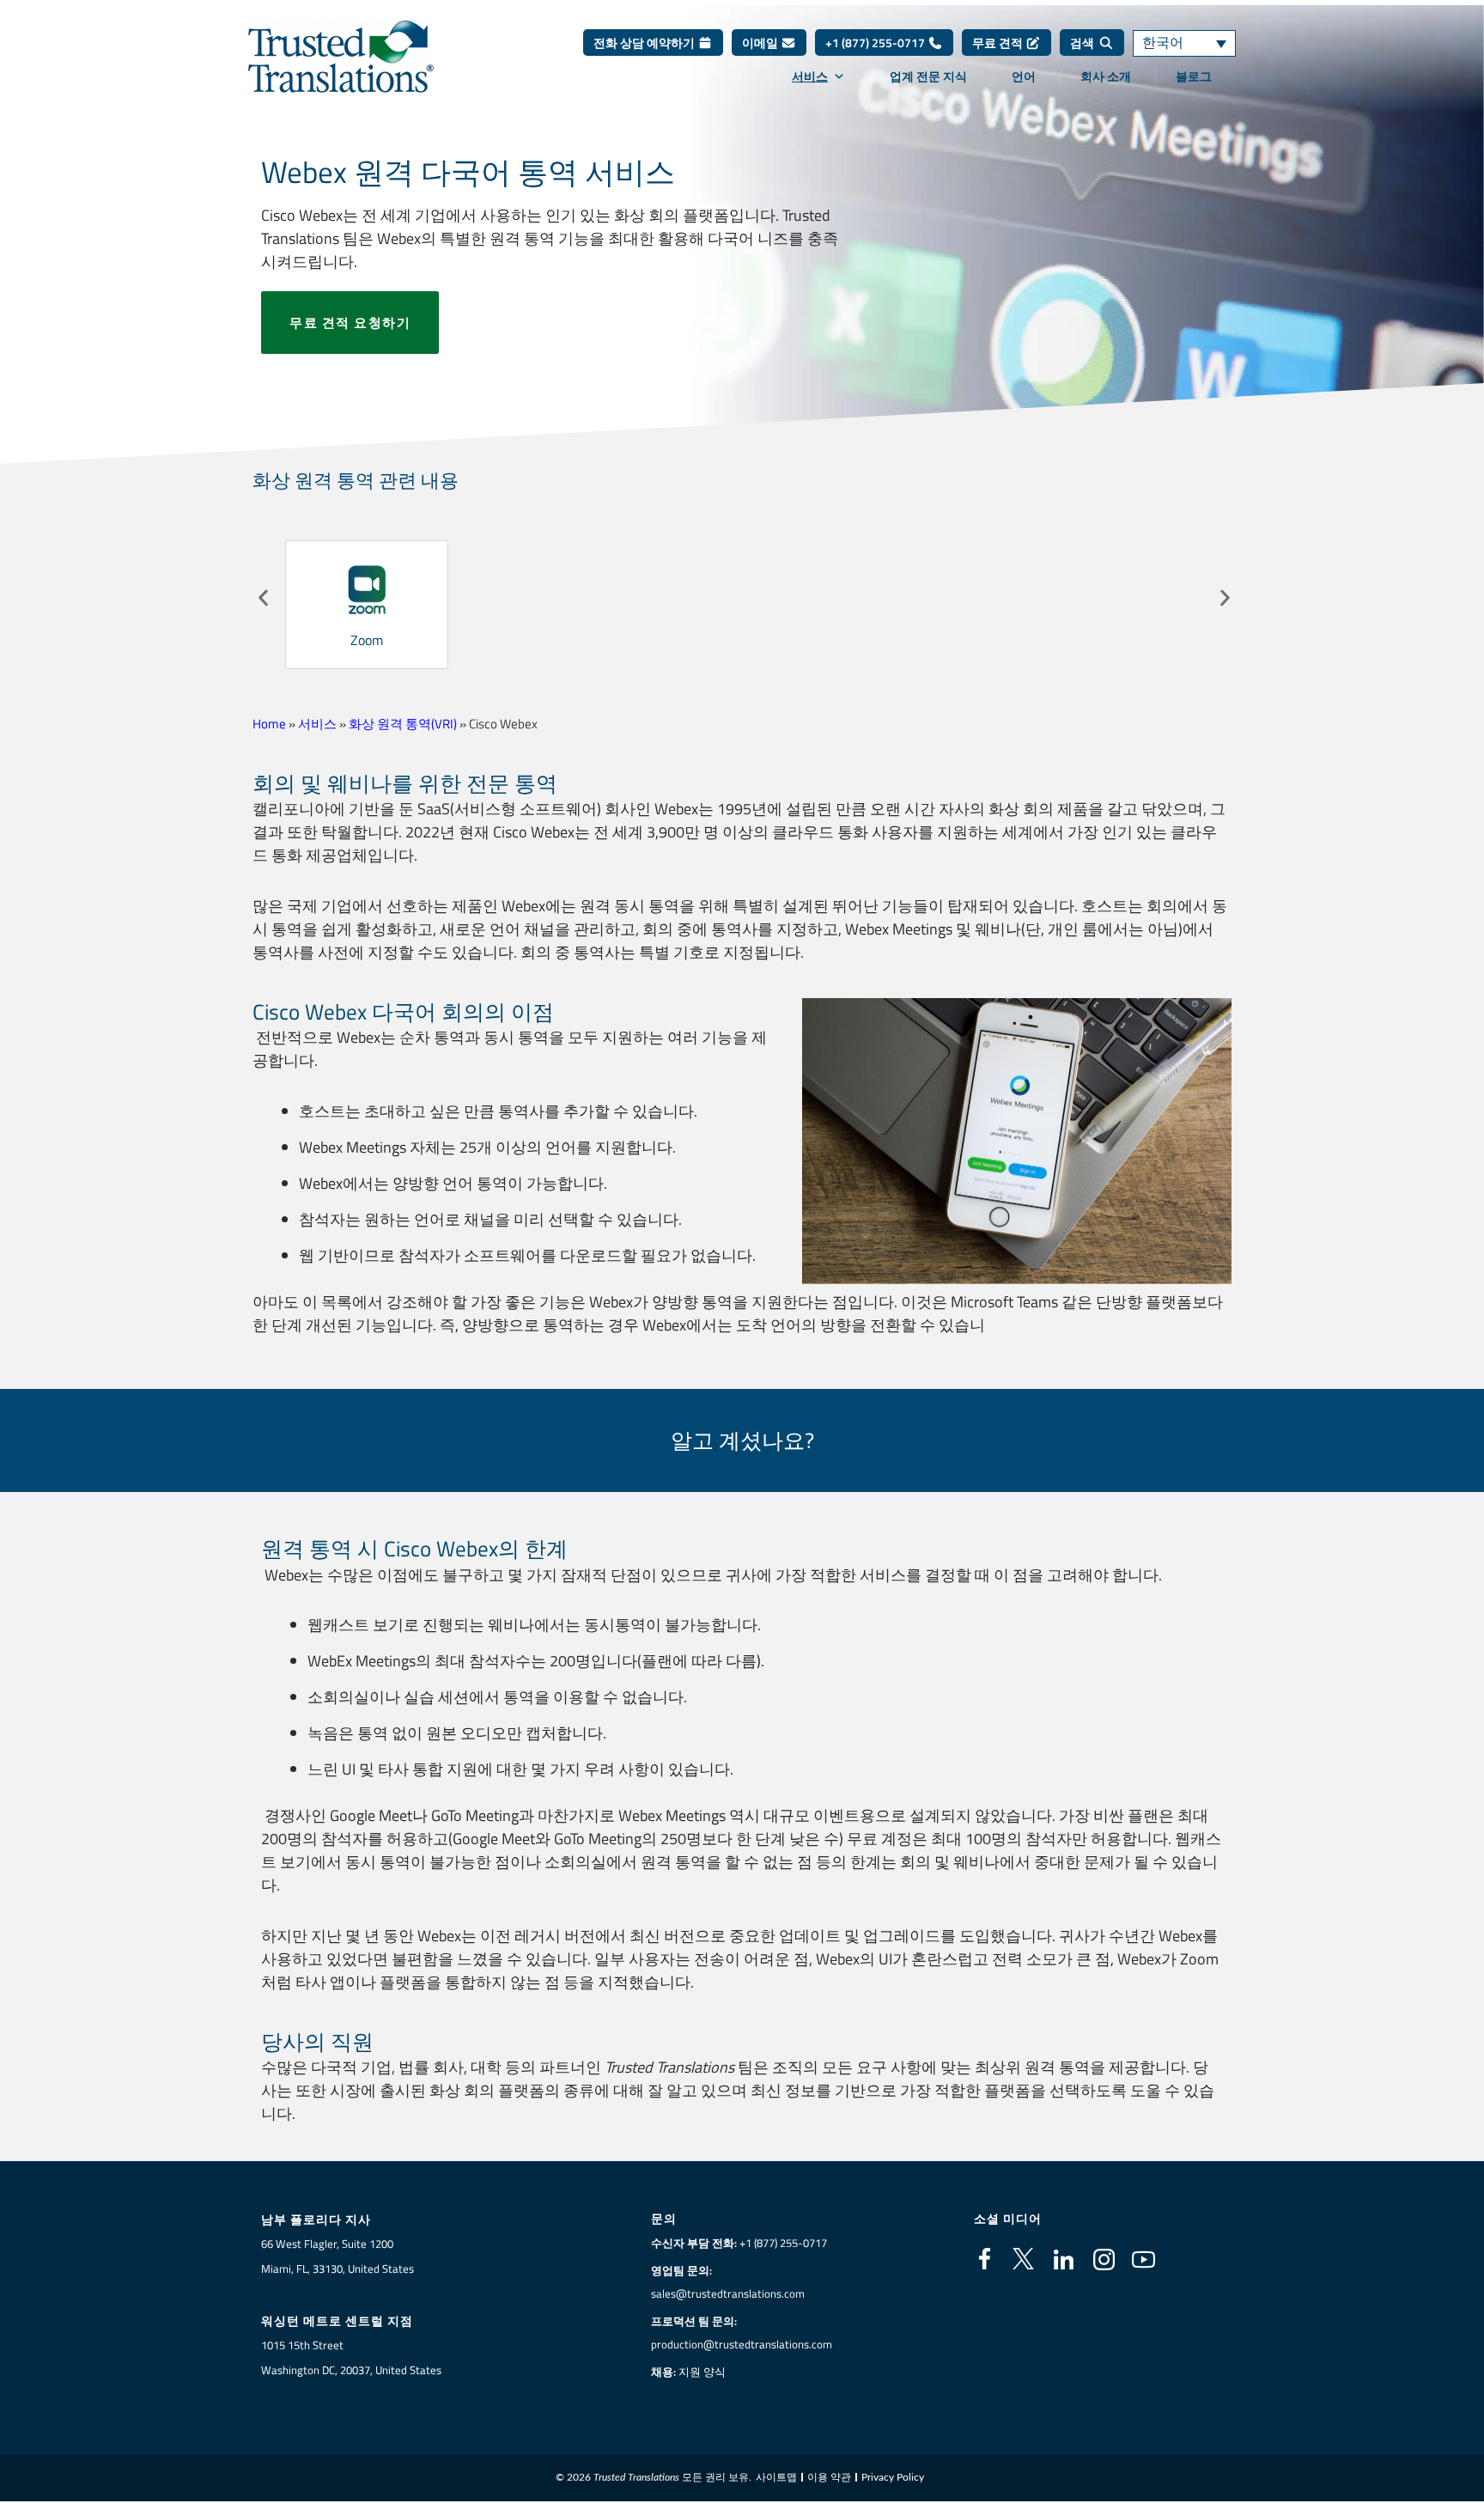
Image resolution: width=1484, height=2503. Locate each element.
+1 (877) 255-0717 (876, 43)
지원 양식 (702, 2372)
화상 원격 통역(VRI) (403, 724)
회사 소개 (1106, 76)
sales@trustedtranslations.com (728, 2293)
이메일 (761, 43)
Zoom (367, 640)
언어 (1024, 76)
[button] (263, 598)
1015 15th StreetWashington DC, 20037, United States (351, 2357)
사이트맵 (776, 2477)
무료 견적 (999, 43)
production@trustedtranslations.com (742, 2344)
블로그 (1194, 76)
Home (269, 724)
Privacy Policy (893, 2477)
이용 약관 (829, 2477)
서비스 (810, 76)
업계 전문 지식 (928, 76)
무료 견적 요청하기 (350, 323)
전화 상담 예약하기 (645, 43)
